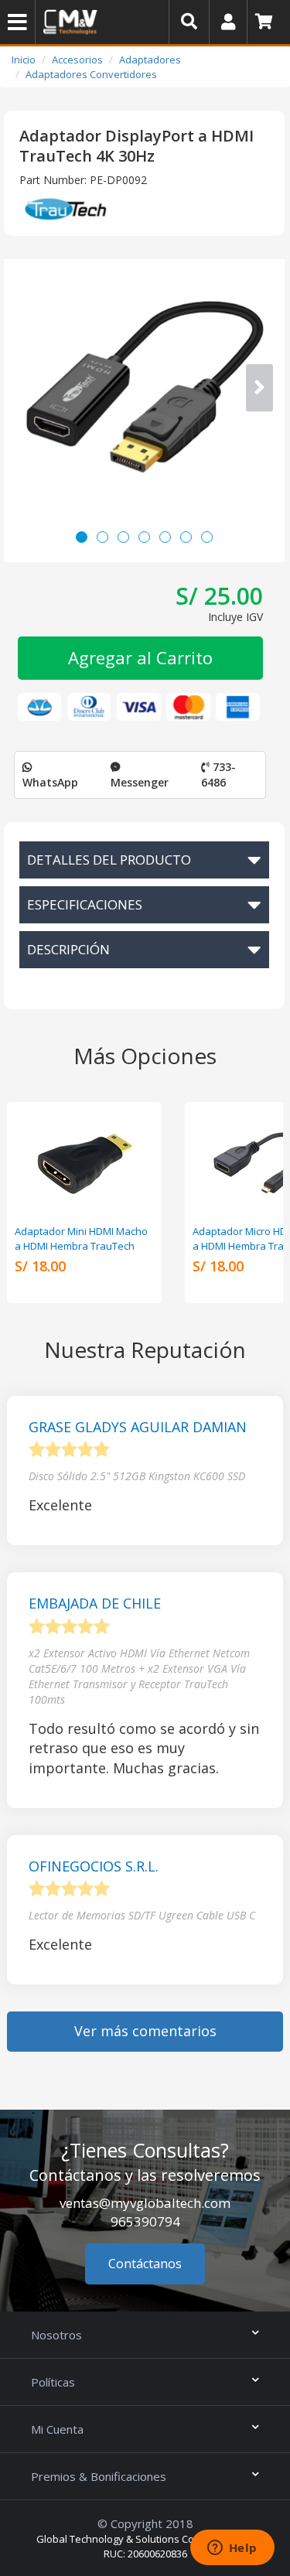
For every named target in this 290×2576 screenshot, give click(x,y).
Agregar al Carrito (140, 657)
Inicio (24, 60)
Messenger (140, 782)
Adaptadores (150, 60)
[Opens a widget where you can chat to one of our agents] (232, 2549)
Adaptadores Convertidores (91, 74)
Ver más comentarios (145, 2031)
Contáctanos (145, 2264)
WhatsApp (50, 782)
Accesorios (77, 60)
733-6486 (218, 775)
